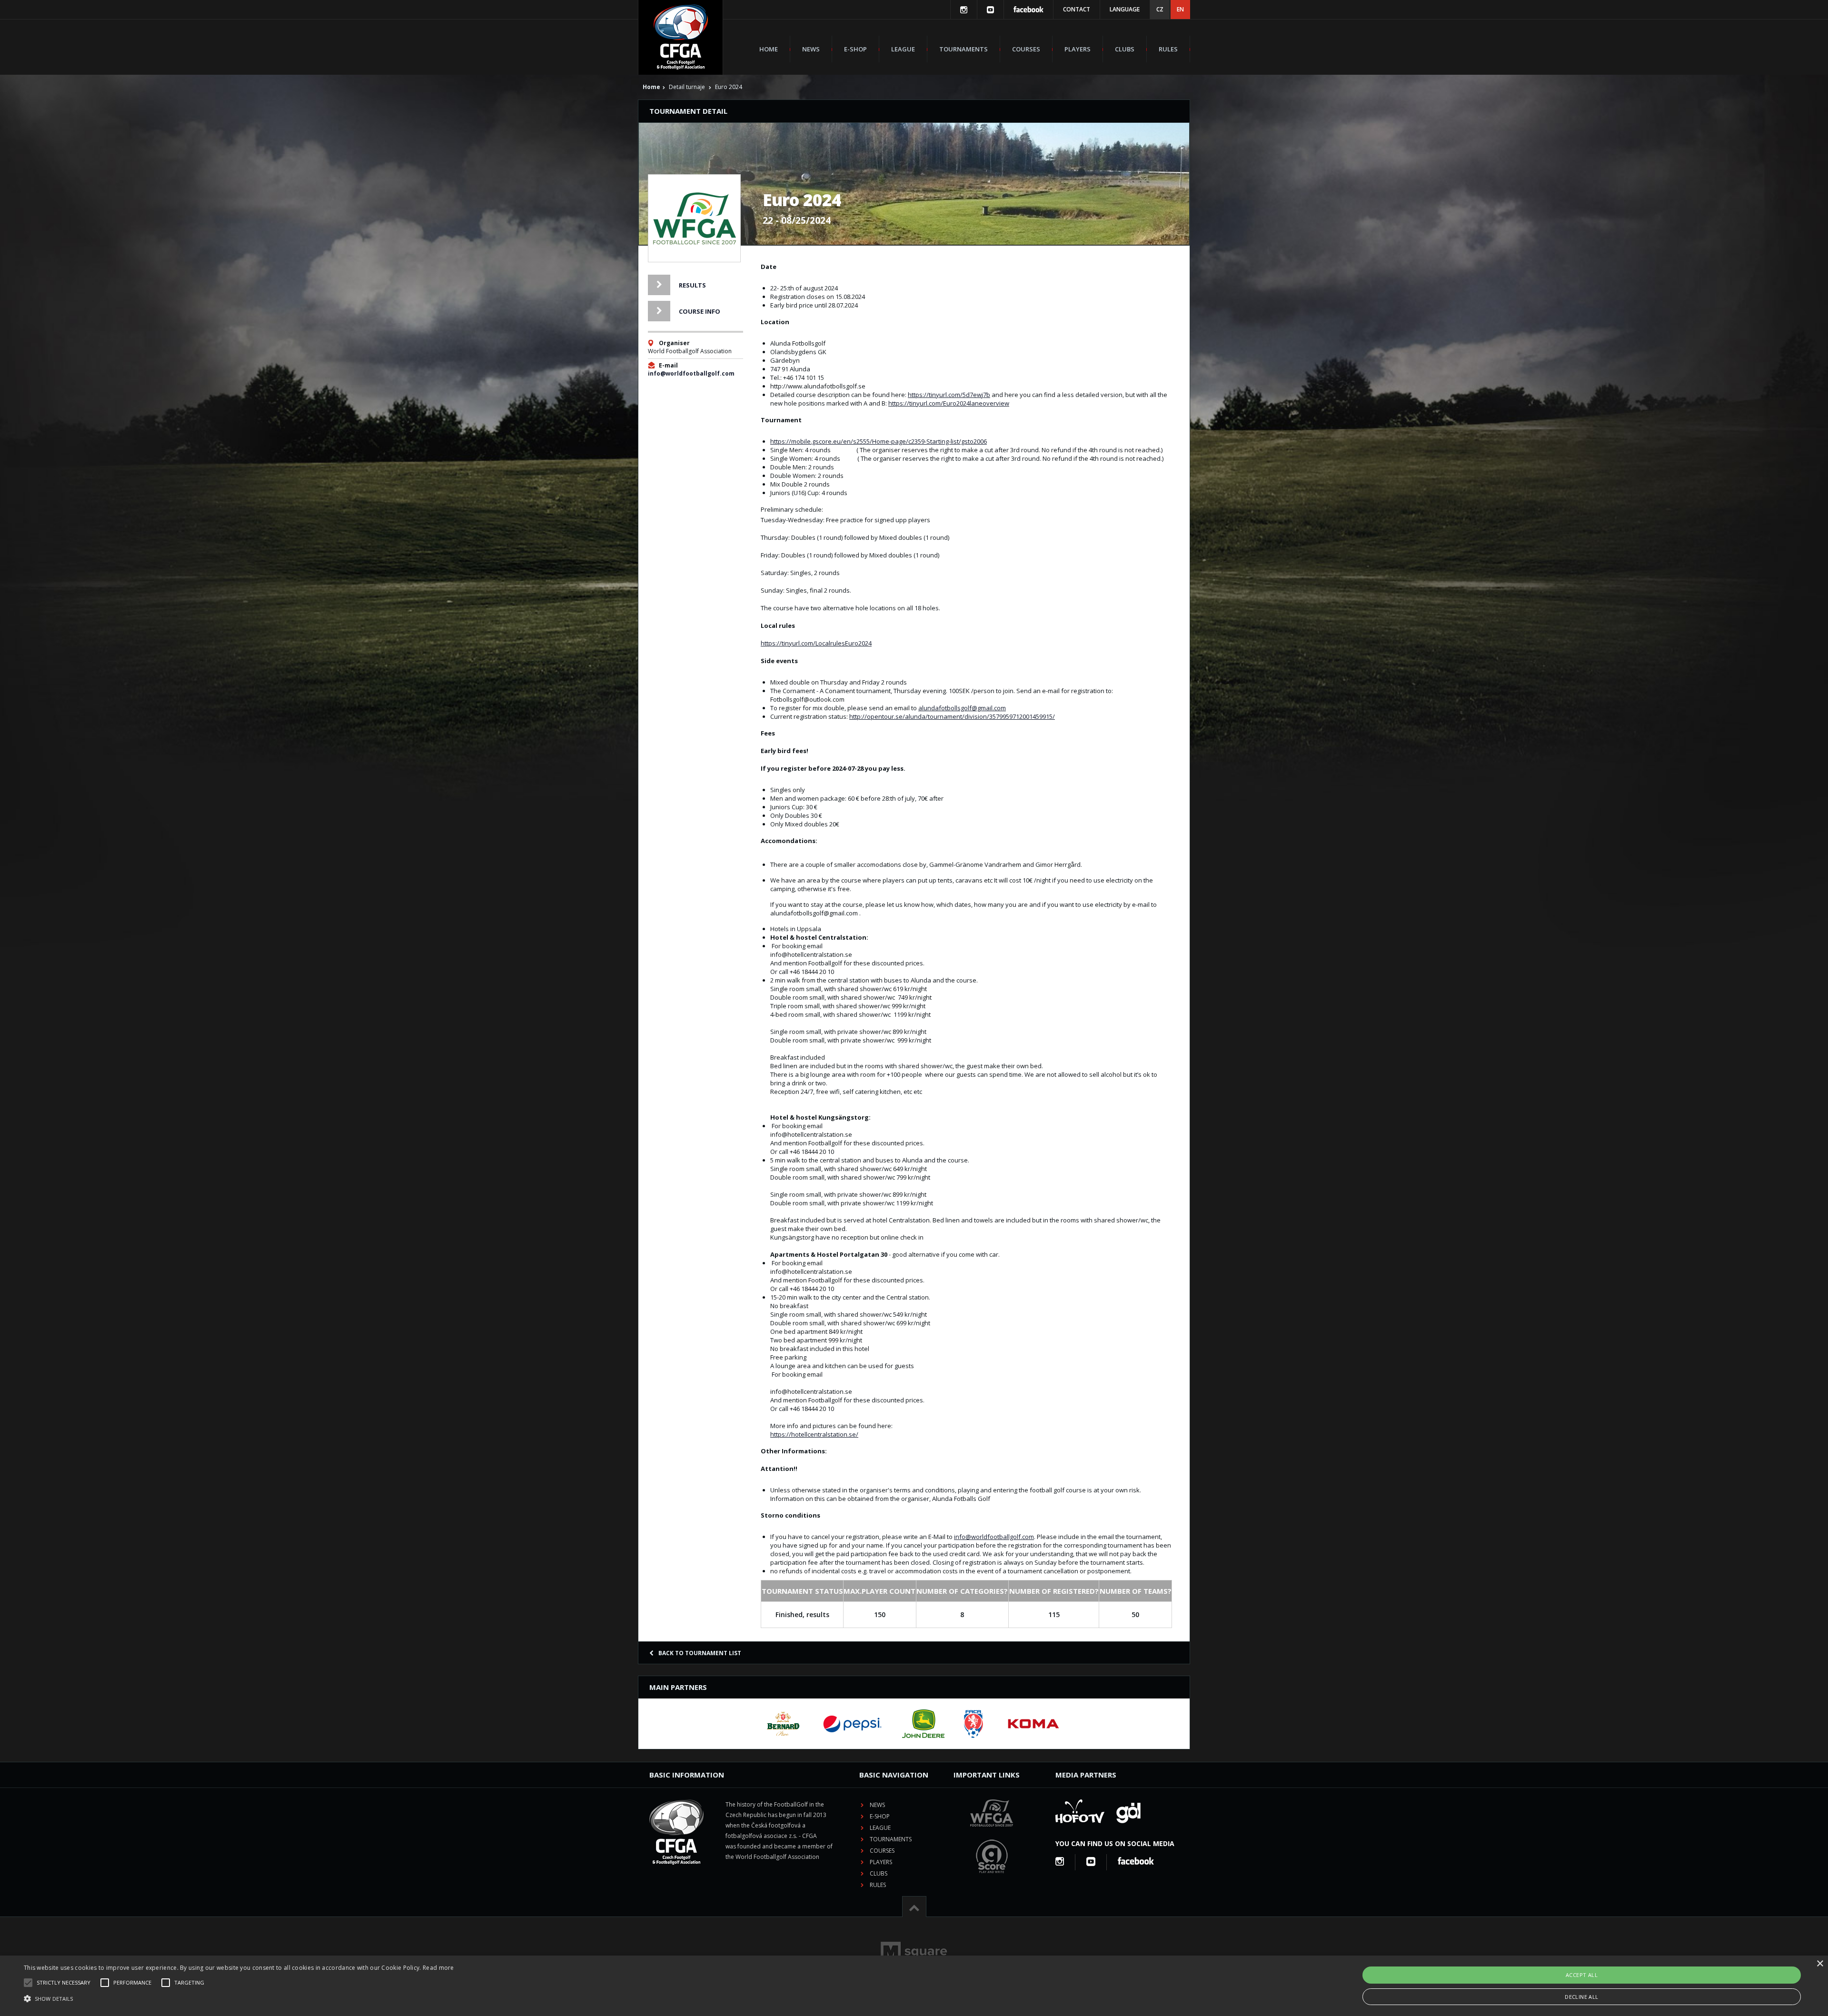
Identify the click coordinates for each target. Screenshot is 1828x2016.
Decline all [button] (1581, 1997)
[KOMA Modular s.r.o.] (1033, 1724)
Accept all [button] (1582, 1975)
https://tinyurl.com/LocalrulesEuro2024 (816, 643)
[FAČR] (974, 1724)
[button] (239, 1999)
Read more (438, 1968)
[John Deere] (923, 1724)
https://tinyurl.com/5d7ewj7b (949, 395)
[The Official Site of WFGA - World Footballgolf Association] (992, 1834)
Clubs (1125, 49)
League (903, 49)
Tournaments (964, 49)
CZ (1160, 9)
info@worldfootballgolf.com (691, 373)
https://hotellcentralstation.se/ (814, 1434)
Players (1078, 49)
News (811, 49)
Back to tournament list (700, 1653)
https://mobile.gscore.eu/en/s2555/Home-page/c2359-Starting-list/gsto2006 (879, 441)
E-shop (855, 49)
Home (769, 49)
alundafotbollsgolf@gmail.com (962, 708)
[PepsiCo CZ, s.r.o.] (852, 1724)
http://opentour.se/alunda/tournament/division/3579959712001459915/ (952, 716)
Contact (1077, 9)
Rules (1168, 49)
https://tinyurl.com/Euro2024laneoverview (949, 403)
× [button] (1820, 1964)
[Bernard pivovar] (783, 1724)
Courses (1026, 49)
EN (1180, 9)
